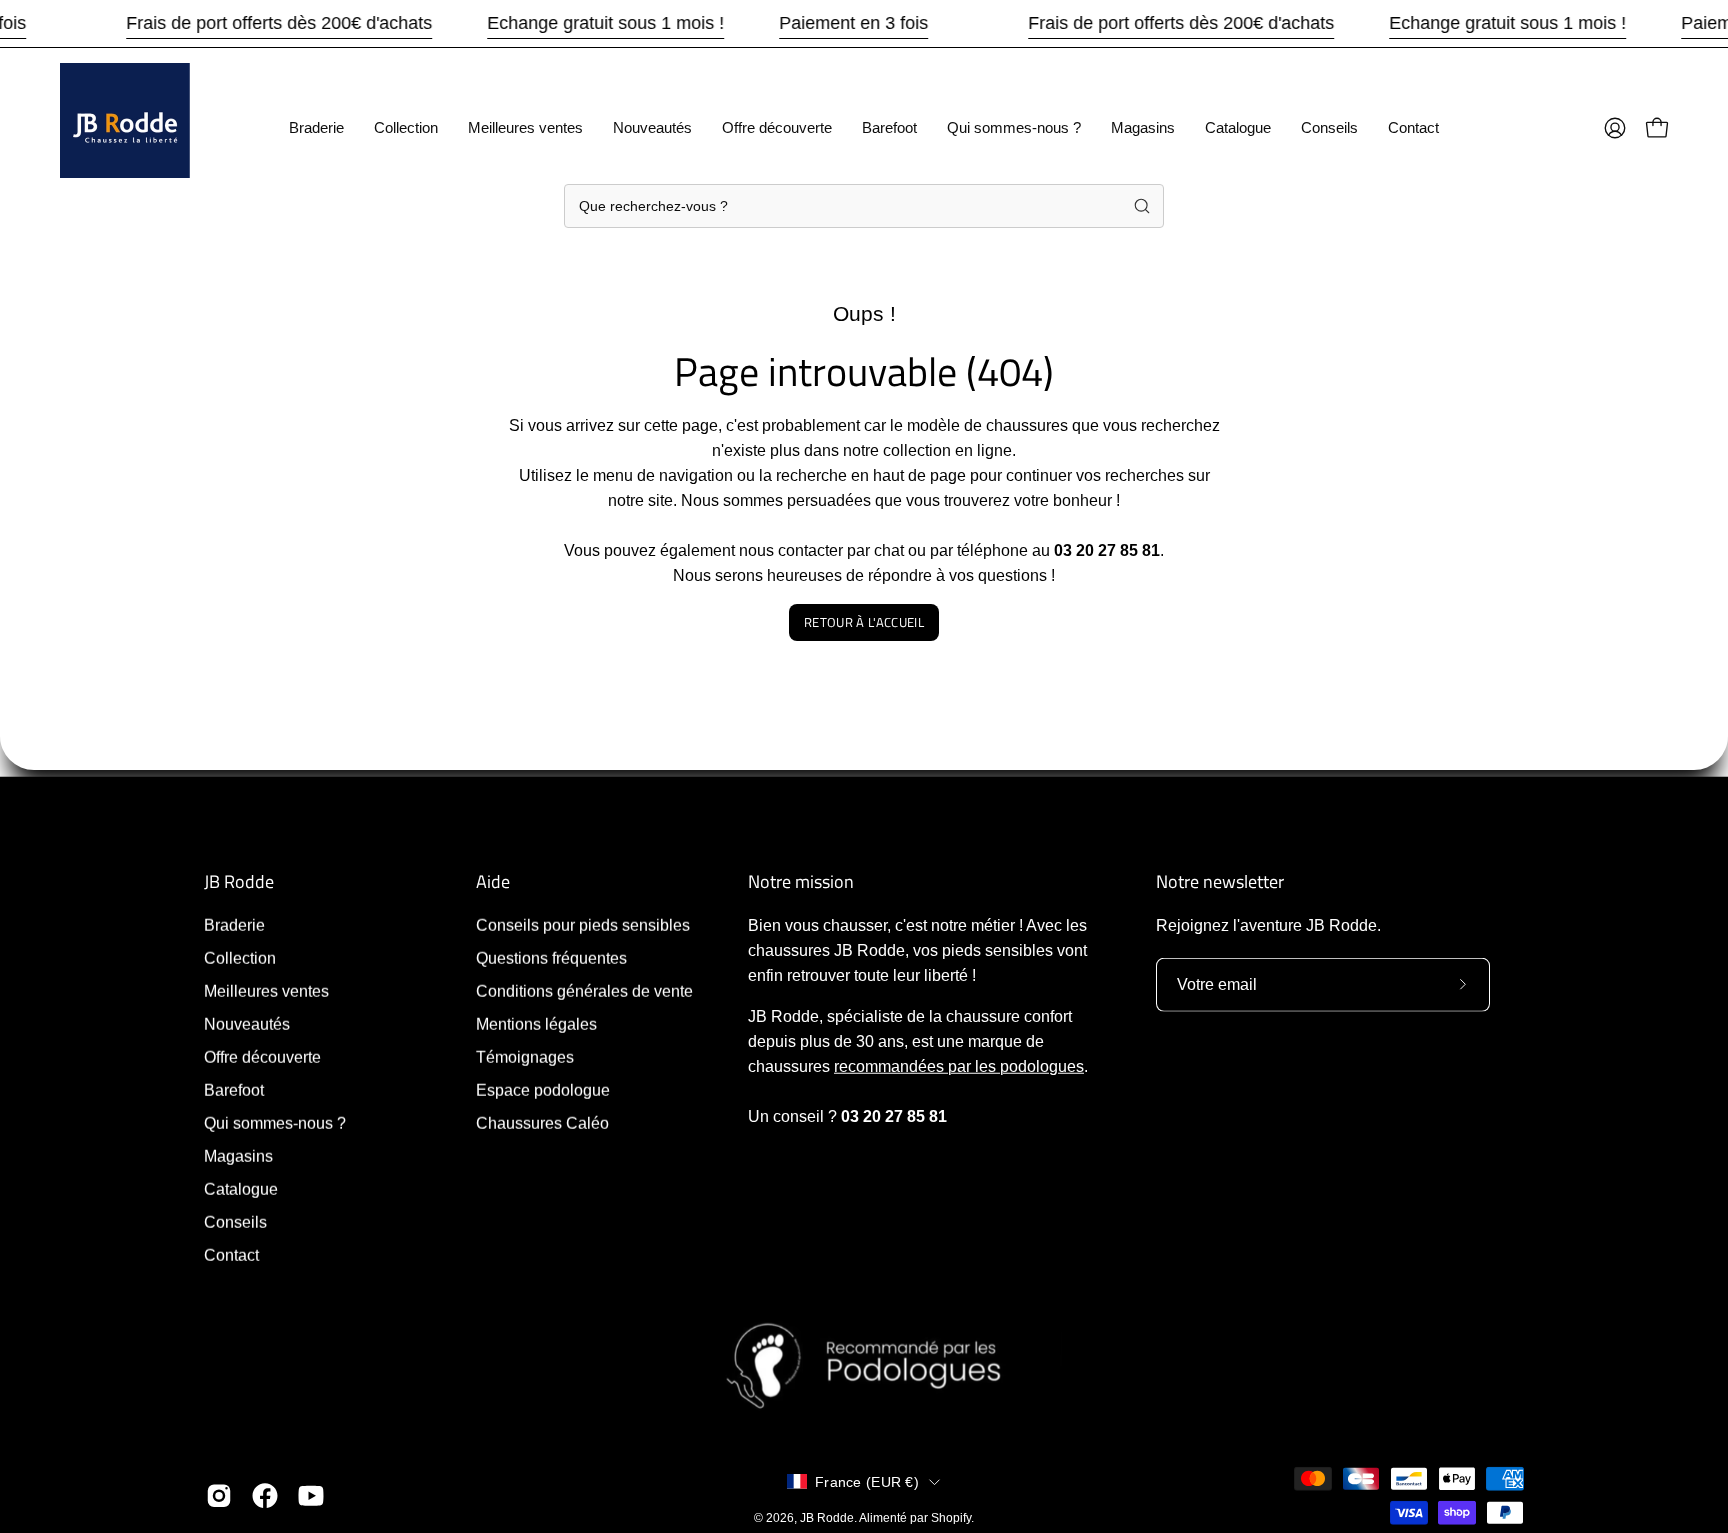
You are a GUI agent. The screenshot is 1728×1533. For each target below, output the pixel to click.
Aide (493, 882)
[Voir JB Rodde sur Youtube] (311, 1496)
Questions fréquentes (551, 958)
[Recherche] (1142, 206)
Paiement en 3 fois (853, 23)
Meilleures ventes (266, 991)
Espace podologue (543, 1090)
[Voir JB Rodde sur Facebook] (265, 1496)
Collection (240, 958)
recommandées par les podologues (959, 1066)
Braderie (234, 925)
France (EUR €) (867, 1481)
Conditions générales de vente (584, 991)
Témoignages (525, 1057)
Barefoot (234, 1090)
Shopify (951, 1517)
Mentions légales (536, 1024)
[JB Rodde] (125, 128)
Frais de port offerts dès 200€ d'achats (279, 23)
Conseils (235, 1222)
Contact (231, 1255)
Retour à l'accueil (864, 622)
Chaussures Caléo (542, 1123)
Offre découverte (262, 1057)
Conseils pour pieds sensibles (583, 925)
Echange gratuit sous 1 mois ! (605, 23)
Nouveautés (247, 1024)
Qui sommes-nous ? (275, 1123)
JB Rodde (239, 882)
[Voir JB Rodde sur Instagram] (219, 1496)
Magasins (238, 1156)
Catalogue (241, 1189)
